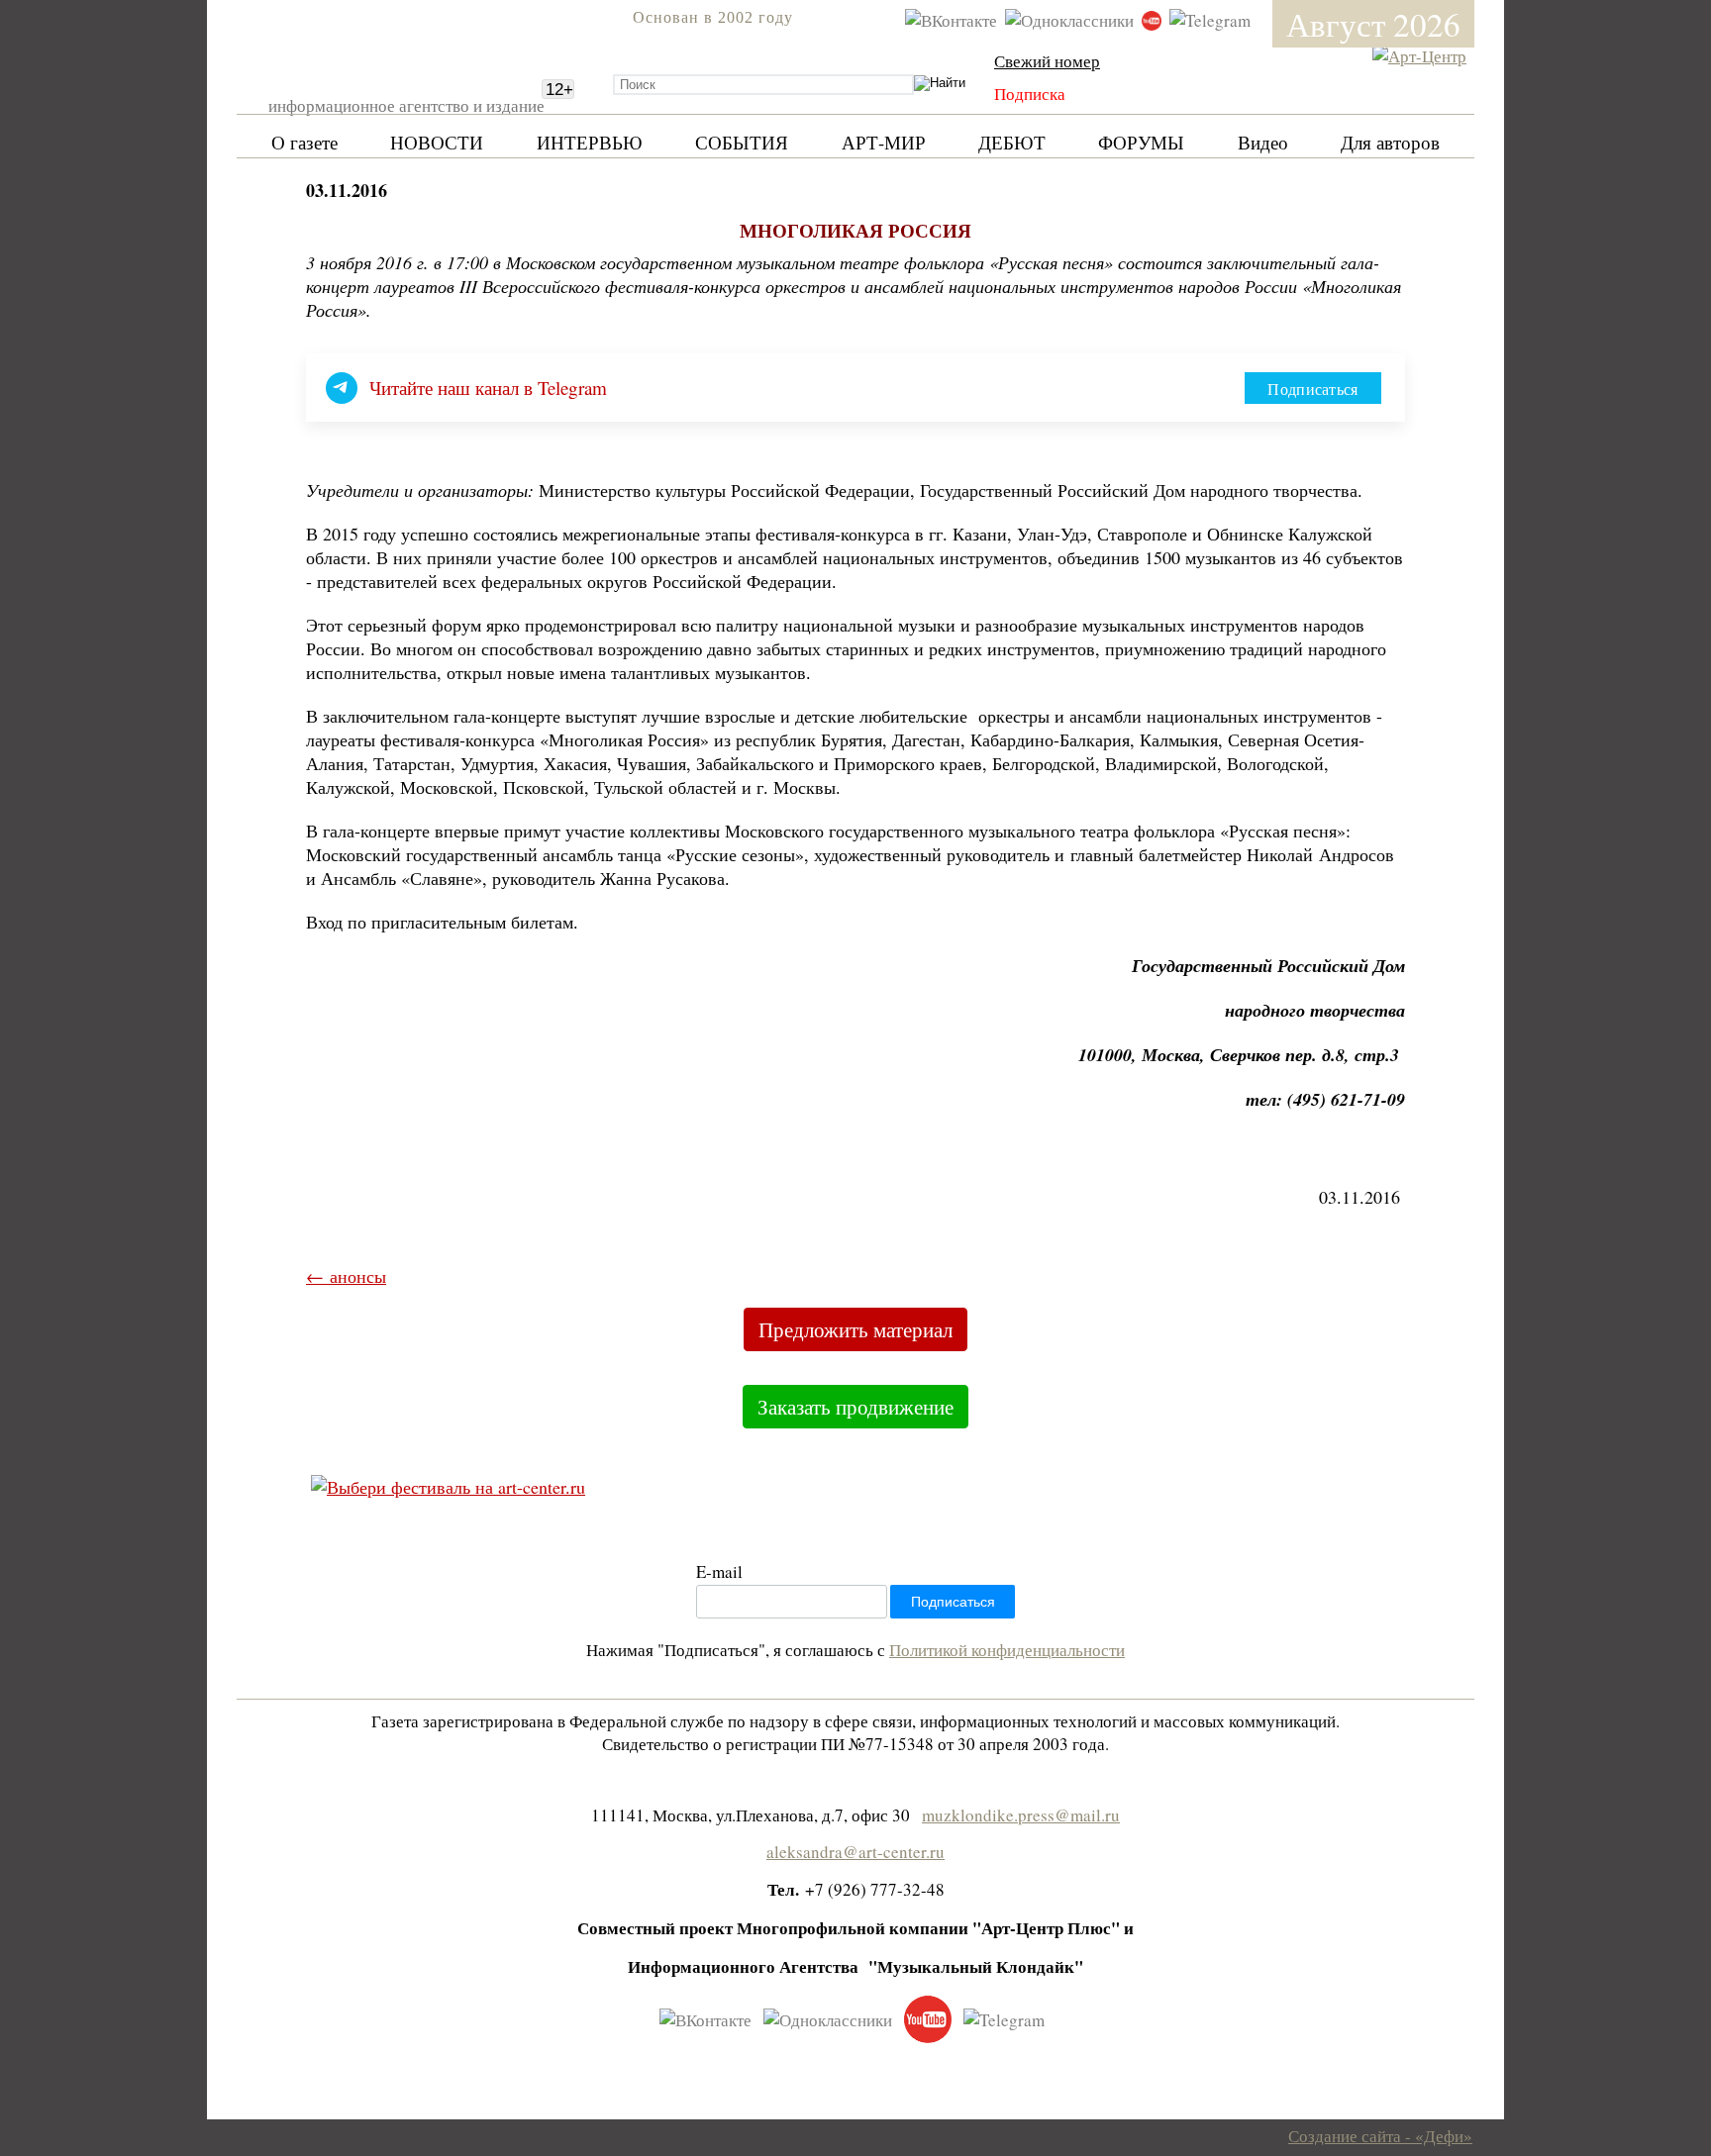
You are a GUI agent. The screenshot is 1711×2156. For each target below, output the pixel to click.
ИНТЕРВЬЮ (590, 142)
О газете (304, 142)
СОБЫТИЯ (742, 142)
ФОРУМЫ (1141, 142)
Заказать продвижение (855, 1407)
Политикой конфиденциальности (1007, 1650)
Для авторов (1390, 142)
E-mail (719, 1571)
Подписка (1030, 94)
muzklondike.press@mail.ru (1021, 1815)
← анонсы (346, 1276)
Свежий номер (1047, 61)
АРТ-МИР (884, 142)
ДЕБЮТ (1012, 142)
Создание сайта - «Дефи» (1380, 2136)
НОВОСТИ (437, 142)
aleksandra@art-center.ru (855, 1852)
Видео (1263, 142)
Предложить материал (855, 1329)
